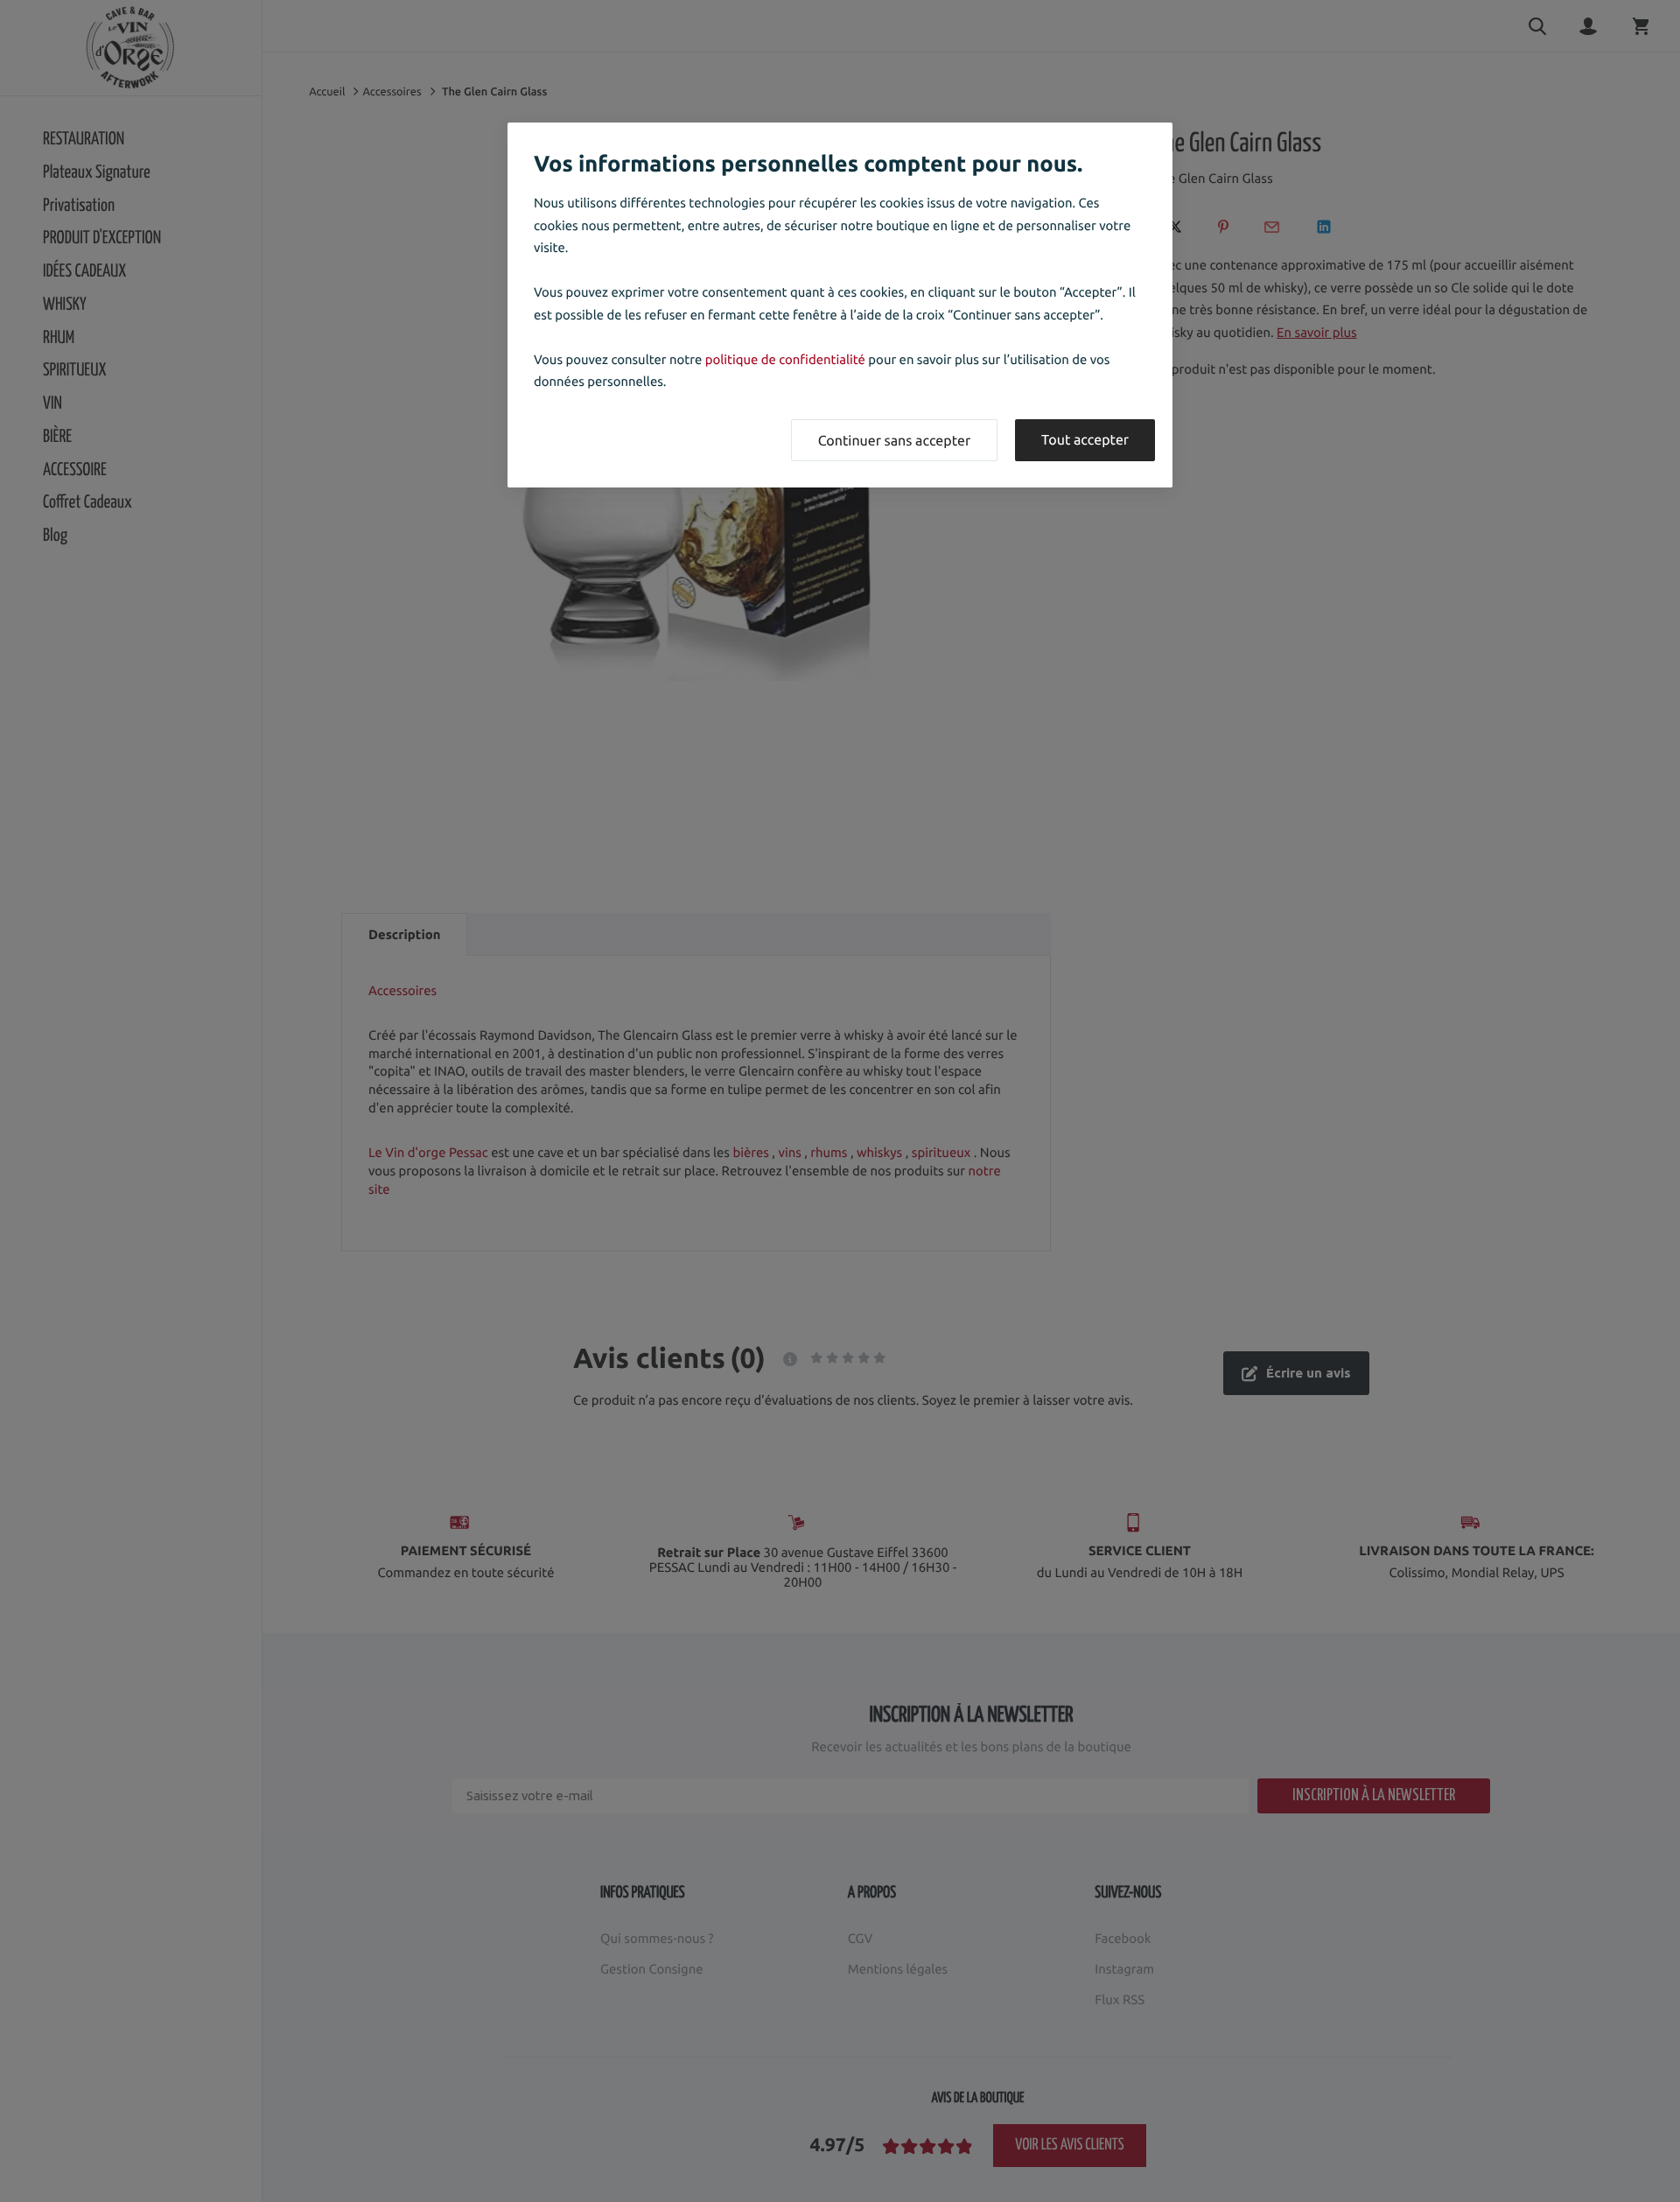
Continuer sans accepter (894, 441)
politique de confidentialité (785, 359)
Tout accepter (1085, 440)
